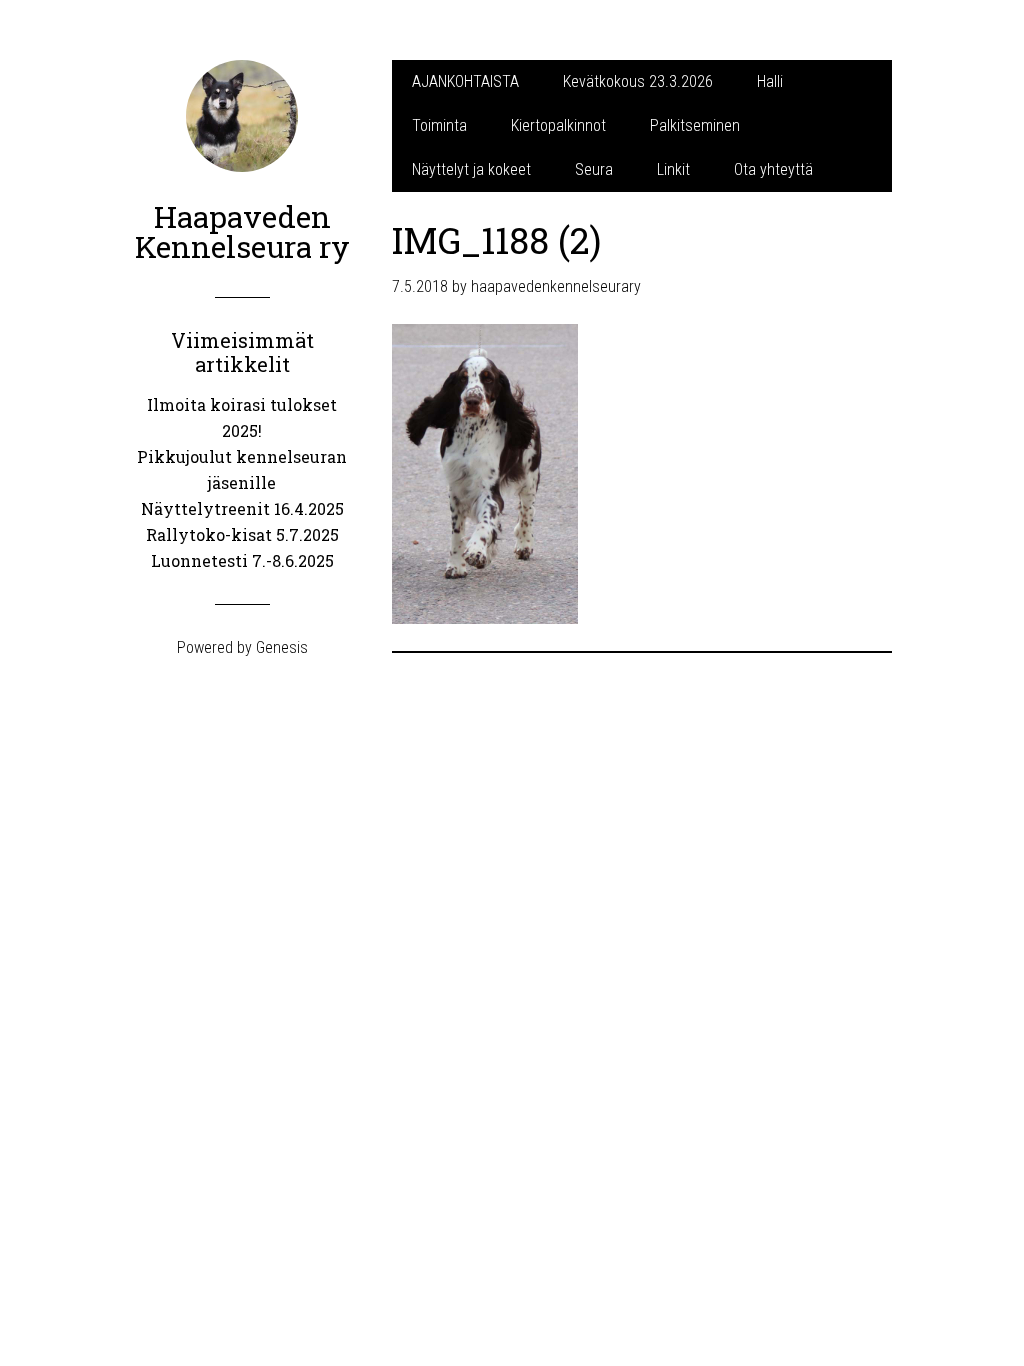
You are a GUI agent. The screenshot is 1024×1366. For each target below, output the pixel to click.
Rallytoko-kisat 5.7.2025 (242, 534)
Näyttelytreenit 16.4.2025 (242, 508)
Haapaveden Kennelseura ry (242, 231)
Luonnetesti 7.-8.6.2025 (242, 560)
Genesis (282, 647)
